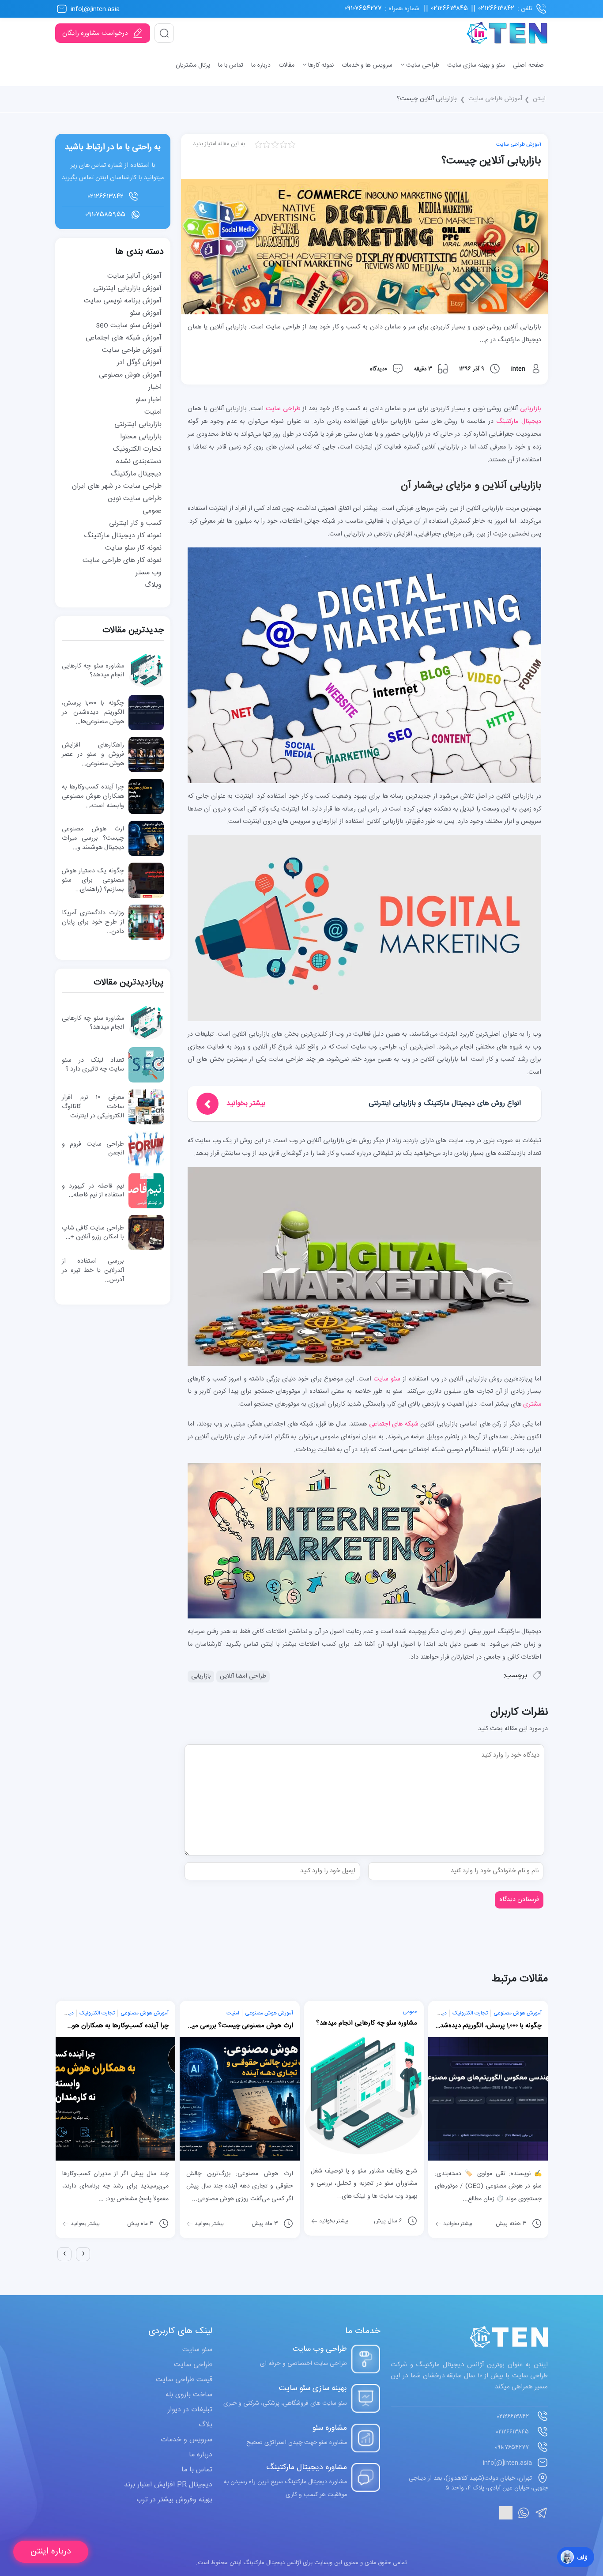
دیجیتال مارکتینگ (519, 422)
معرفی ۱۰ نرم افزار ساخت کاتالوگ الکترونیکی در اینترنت (93, 1107)
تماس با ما (231, 65)
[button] (57, 2269)
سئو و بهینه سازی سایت (476, 65)
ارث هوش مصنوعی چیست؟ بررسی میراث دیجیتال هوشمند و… (93, 838)
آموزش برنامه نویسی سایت (123, 301)
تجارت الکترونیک (137, 449)
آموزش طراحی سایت (495, 99)
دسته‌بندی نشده (139, 462)
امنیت (153, 412)
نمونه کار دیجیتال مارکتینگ (123, 536)
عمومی (152, 511)
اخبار (155, 387)
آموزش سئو (146, 313)
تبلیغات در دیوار (190, 2410)
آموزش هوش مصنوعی (130, 375)
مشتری (532, 1404)
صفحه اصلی (528, 65)
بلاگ (205, 2425)
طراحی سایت (422, 65)
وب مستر (149, 573)
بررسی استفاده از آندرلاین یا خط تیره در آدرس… (93, 1271)
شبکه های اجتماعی (394, 1424)
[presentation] (64, 2254)
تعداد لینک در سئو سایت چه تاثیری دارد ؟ (93, 1065)
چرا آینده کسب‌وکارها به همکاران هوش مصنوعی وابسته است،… (93, 796)
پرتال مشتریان (193, 65)
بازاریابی (531, 409)
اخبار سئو (149, 400)
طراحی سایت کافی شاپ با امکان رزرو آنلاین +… (93, 1233)
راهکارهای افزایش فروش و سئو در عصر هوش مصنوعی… (93, 754)
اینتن (539, 99)
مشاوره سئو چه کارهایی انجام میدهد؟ (93, 671)
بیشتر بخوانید (85, 2224)
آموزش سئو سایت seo (129, 326)
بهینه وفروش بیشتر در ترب (174, 2500)
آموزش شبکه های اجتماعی (124, 338)
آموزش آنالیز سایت (134, 276)
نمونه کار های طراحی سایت (122, 560)
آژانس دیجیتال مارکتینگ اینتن (264, 2563)
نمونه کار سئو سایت (133, 548)
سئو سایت (387, 1379)
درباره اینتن (51, 2551)
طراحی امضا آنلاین (243, 1676)
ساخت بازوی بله (189, 2395)
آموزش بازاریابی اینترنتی (127, 289)
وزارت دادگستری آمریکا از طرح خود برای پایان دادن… (93, 922)
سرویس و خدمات (187, 2440)
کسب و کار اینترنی (135, 523)
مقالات (286, 65)
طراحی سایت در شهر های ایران (117, 486)
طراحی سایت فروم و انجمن (93, 1149)
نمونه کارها (320, 65)
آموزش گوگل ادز (139, 363)
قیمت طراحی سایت (184, 2380)
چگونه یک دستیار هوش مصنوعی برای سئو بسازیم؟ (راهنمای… (93, 880)
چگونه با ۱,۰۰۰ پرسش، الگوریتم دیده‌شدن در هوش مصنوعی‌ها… (93, 713)
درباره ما (261, 65)
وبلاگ (153, 585)
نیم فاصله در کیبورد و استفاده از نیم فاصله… (93, 1191)
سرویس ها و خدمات (367, 65)
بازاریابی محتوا (141, 437)
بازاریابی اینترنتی (138, 424)
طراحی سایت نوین (135, 499)
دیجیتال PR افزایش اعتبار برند (168, 2485)
